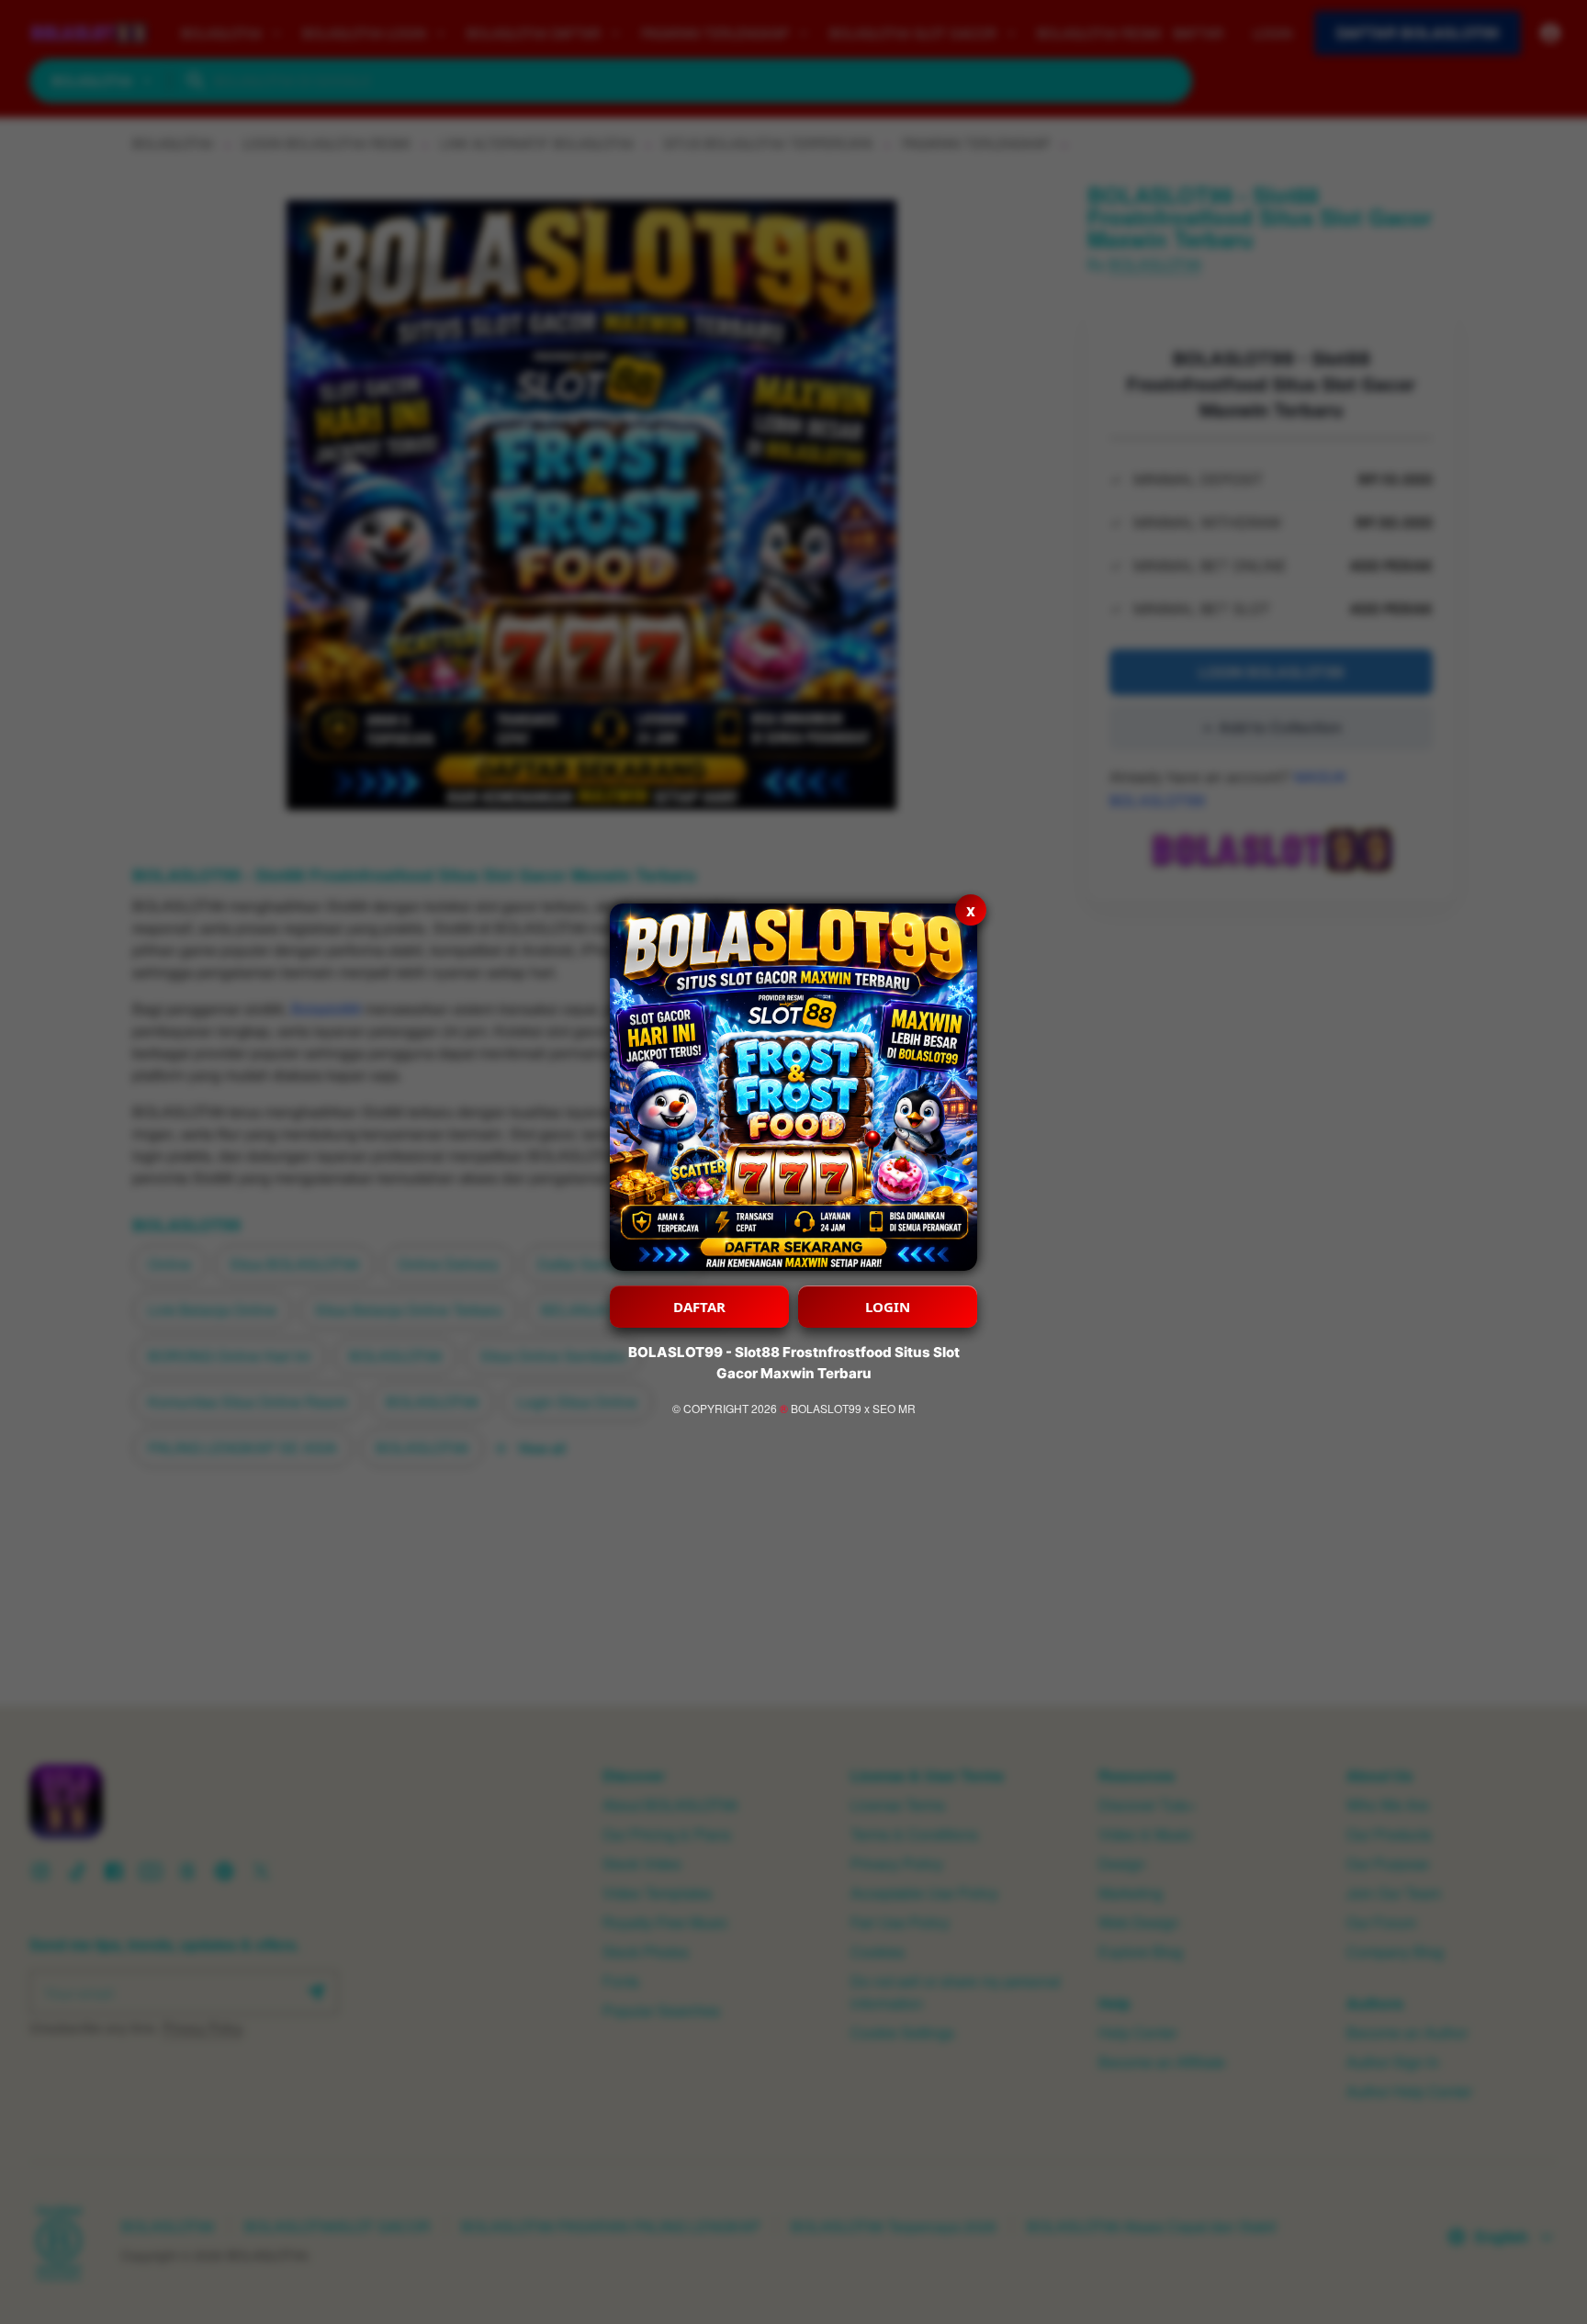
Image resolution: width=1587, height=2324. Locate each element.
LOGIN (888, 1307)
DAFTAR (699, 1307)
